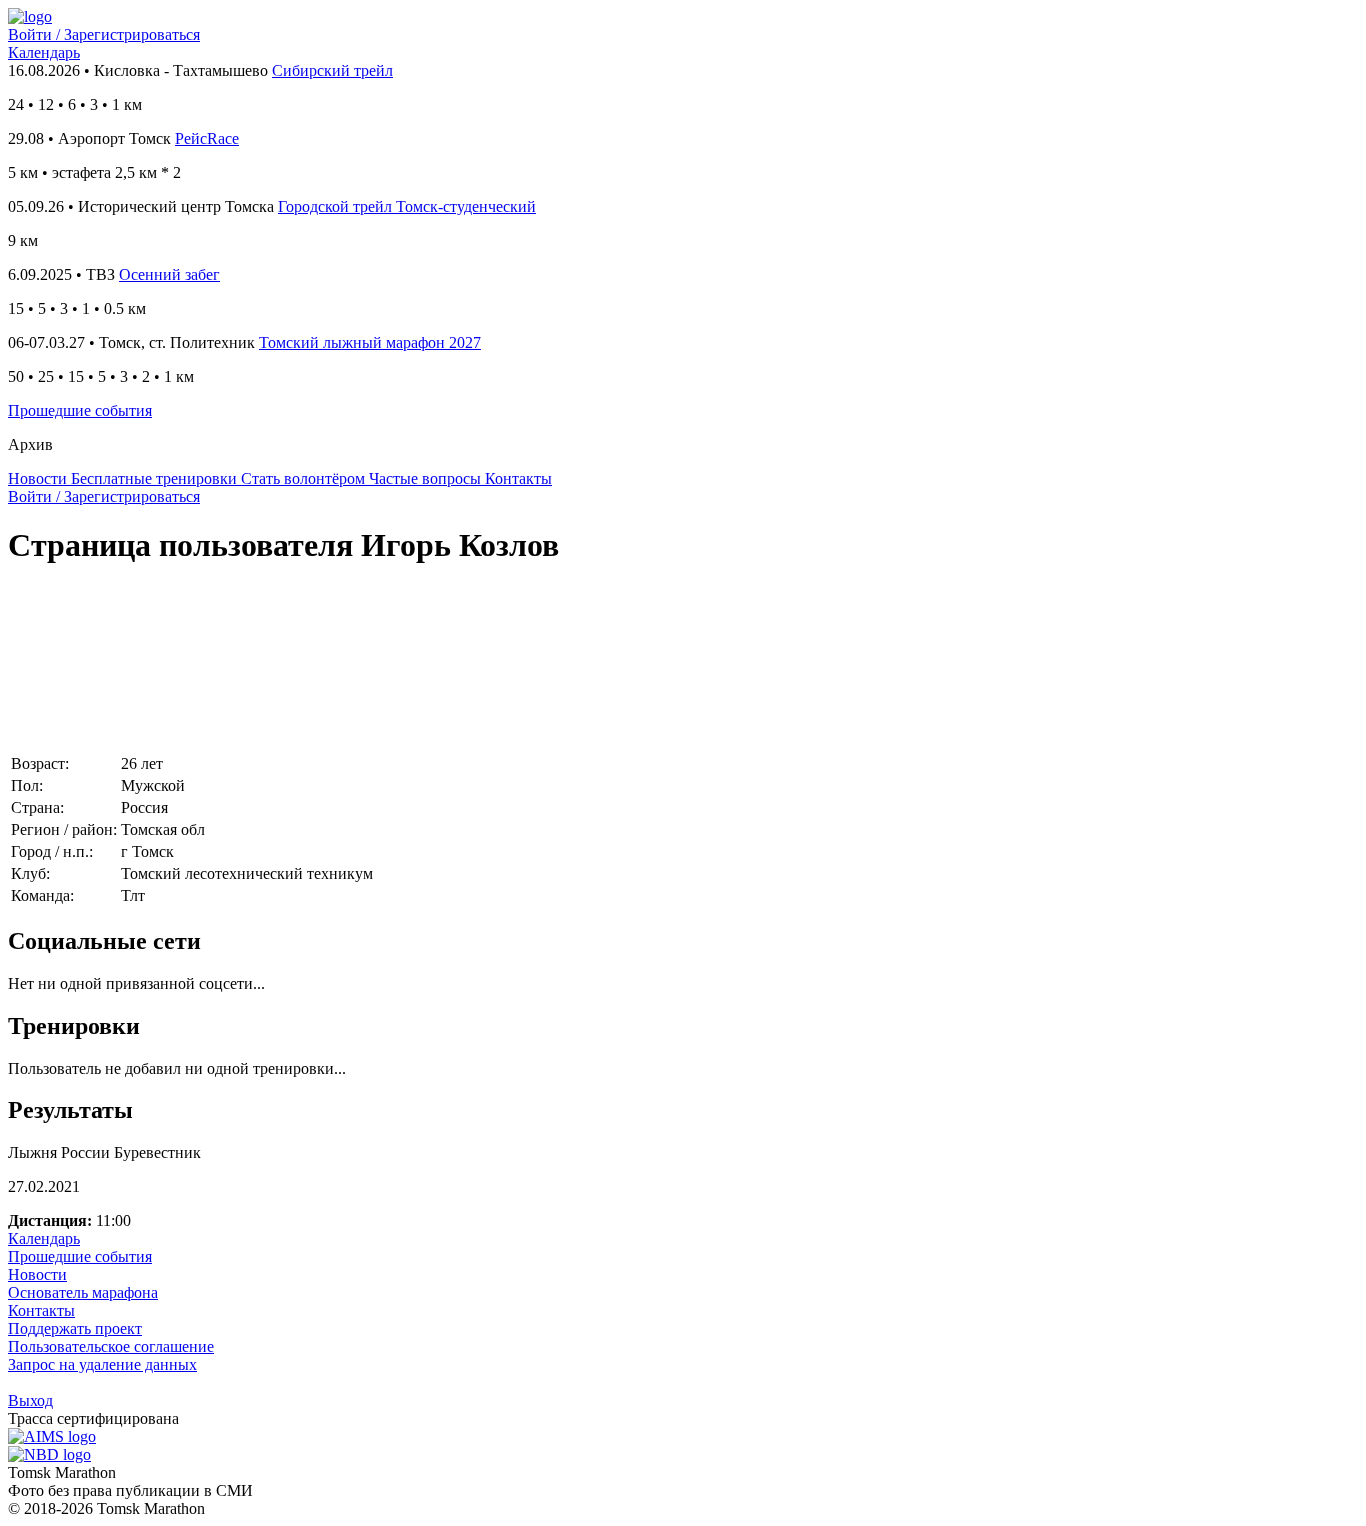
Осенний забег (169, 274)
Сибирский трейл (332, 70)
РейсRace (207, 138)
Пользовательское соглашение (111, 1346)
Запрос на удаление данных (102, 1364)
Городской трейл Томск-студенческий (407, 206)
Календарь (44, 52)
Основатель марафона (83, 1292)
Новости (37, 1274)
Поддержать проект (75, 1328)
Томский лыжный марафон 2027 (370, 342)
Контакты (41, 1310)
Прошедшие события (80, 410)
